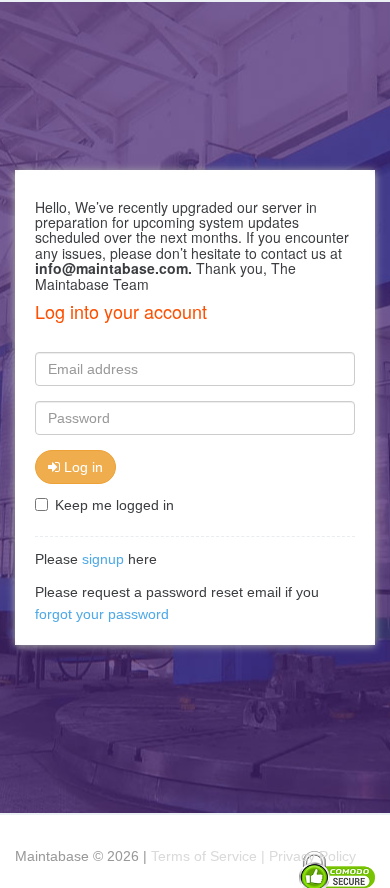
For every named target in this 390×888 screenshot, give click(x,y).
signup (103, 559)
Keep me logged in (114, 505)
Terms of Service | (210, 856)
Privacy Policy (312, 856)
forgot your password (102, 614)
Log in (81, 467)
